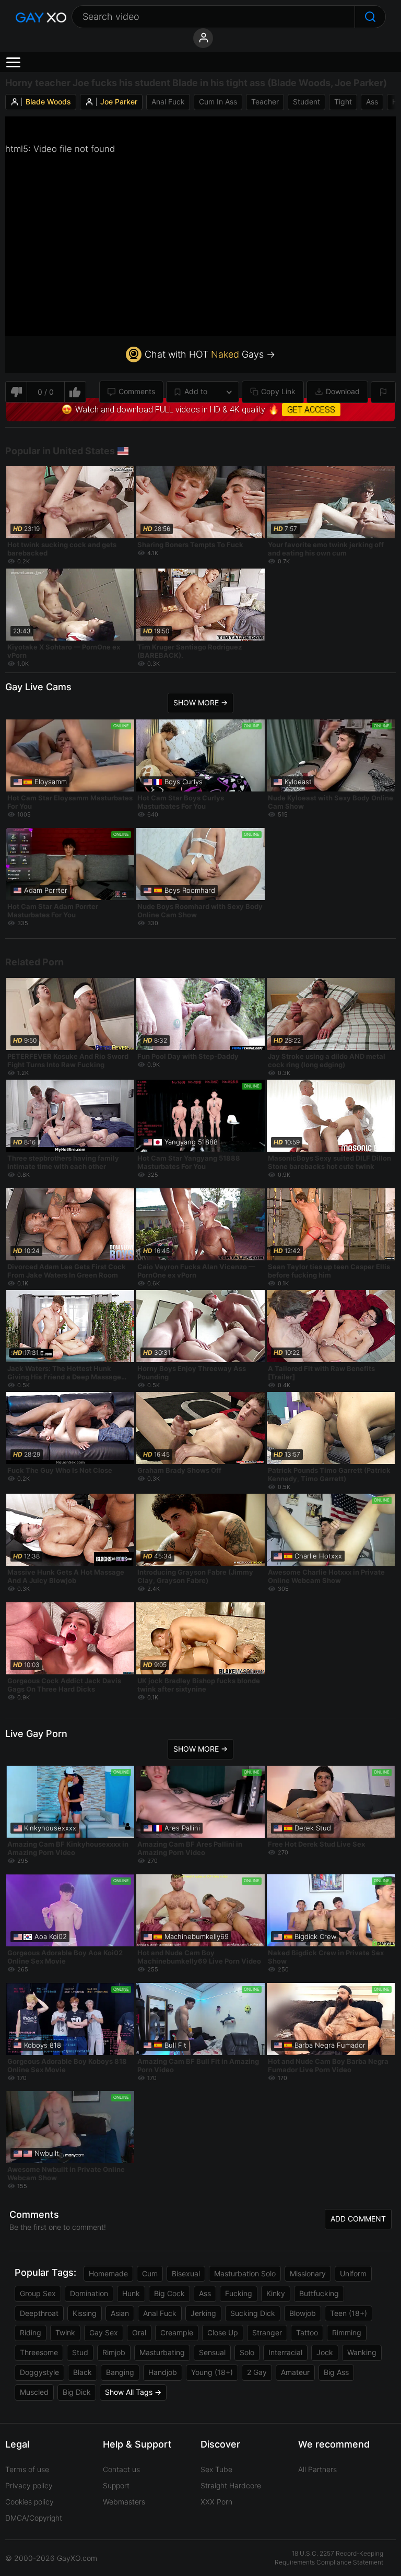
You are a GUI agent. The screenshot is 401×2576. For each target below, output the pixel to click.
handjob (163, 2372)
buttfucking (319, 2293)
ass (372, 102)
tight (343, 102)
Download (343, 391)
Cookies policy (30, 2502)
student (306, 102)
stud (80, 2352)
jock (325, 2352)
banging (120, 2372)
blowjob (303, 2313)
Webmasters (124, 2502)
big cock (169, 2293)
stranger (267, 2332)
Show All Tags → (133, 2392)
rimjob (114, 2352)
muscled (34, 2392)
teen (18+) (349, 2313)
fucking (239, 2293)
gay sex (104, 2332)
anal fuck (168, 102)
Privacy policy (29, 2485)
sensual (212, 2352)
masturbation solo (245, 2273)
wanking (362, 2352)
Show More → (200, 702)
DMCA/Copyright (34, 2518)
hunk (131, 2293)
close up (223, 2332)
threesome (39, 2352)
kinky (276, 2293)
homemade (108, 2273)
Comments (137, 391)
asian (120, 2313)
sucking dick (253, 2313)
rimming (347, 2332)
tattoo (307, 2332)
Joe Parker (119, 102)
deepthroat (39, 2313)
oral (139, 2332)
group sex (38, 2293)
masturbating (162, 2352)
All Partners (317, 2469)
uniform (353, 2273)
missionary (308, 2273)
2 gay (257, 2372)
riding (31, 2332)
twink (65, 2332)
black (82, 2372)
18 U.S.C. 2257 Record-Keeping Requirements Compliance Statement (329, 2558)
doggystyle (39, 2372)
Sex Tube (216, 2469)
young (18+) (212, 2372)
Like (75, 392)
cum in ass (218, 102)
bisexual (186, 2273)
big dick (77, 2392)
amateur (295, 2372)
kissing (85, 2313)
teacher (265, 102)
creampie (177, 2332)
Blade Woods (48, 102)
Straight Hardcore (231, 2485)
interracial (285, 2352)
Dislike (16, 392)
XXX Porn (216, 2502)
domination (89, 2293)
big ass (336, 2372)
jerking (203, 2313)
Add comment (358, 2219)
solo (247, 2352)
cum (150, 2273)
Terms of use (27, 2469)
